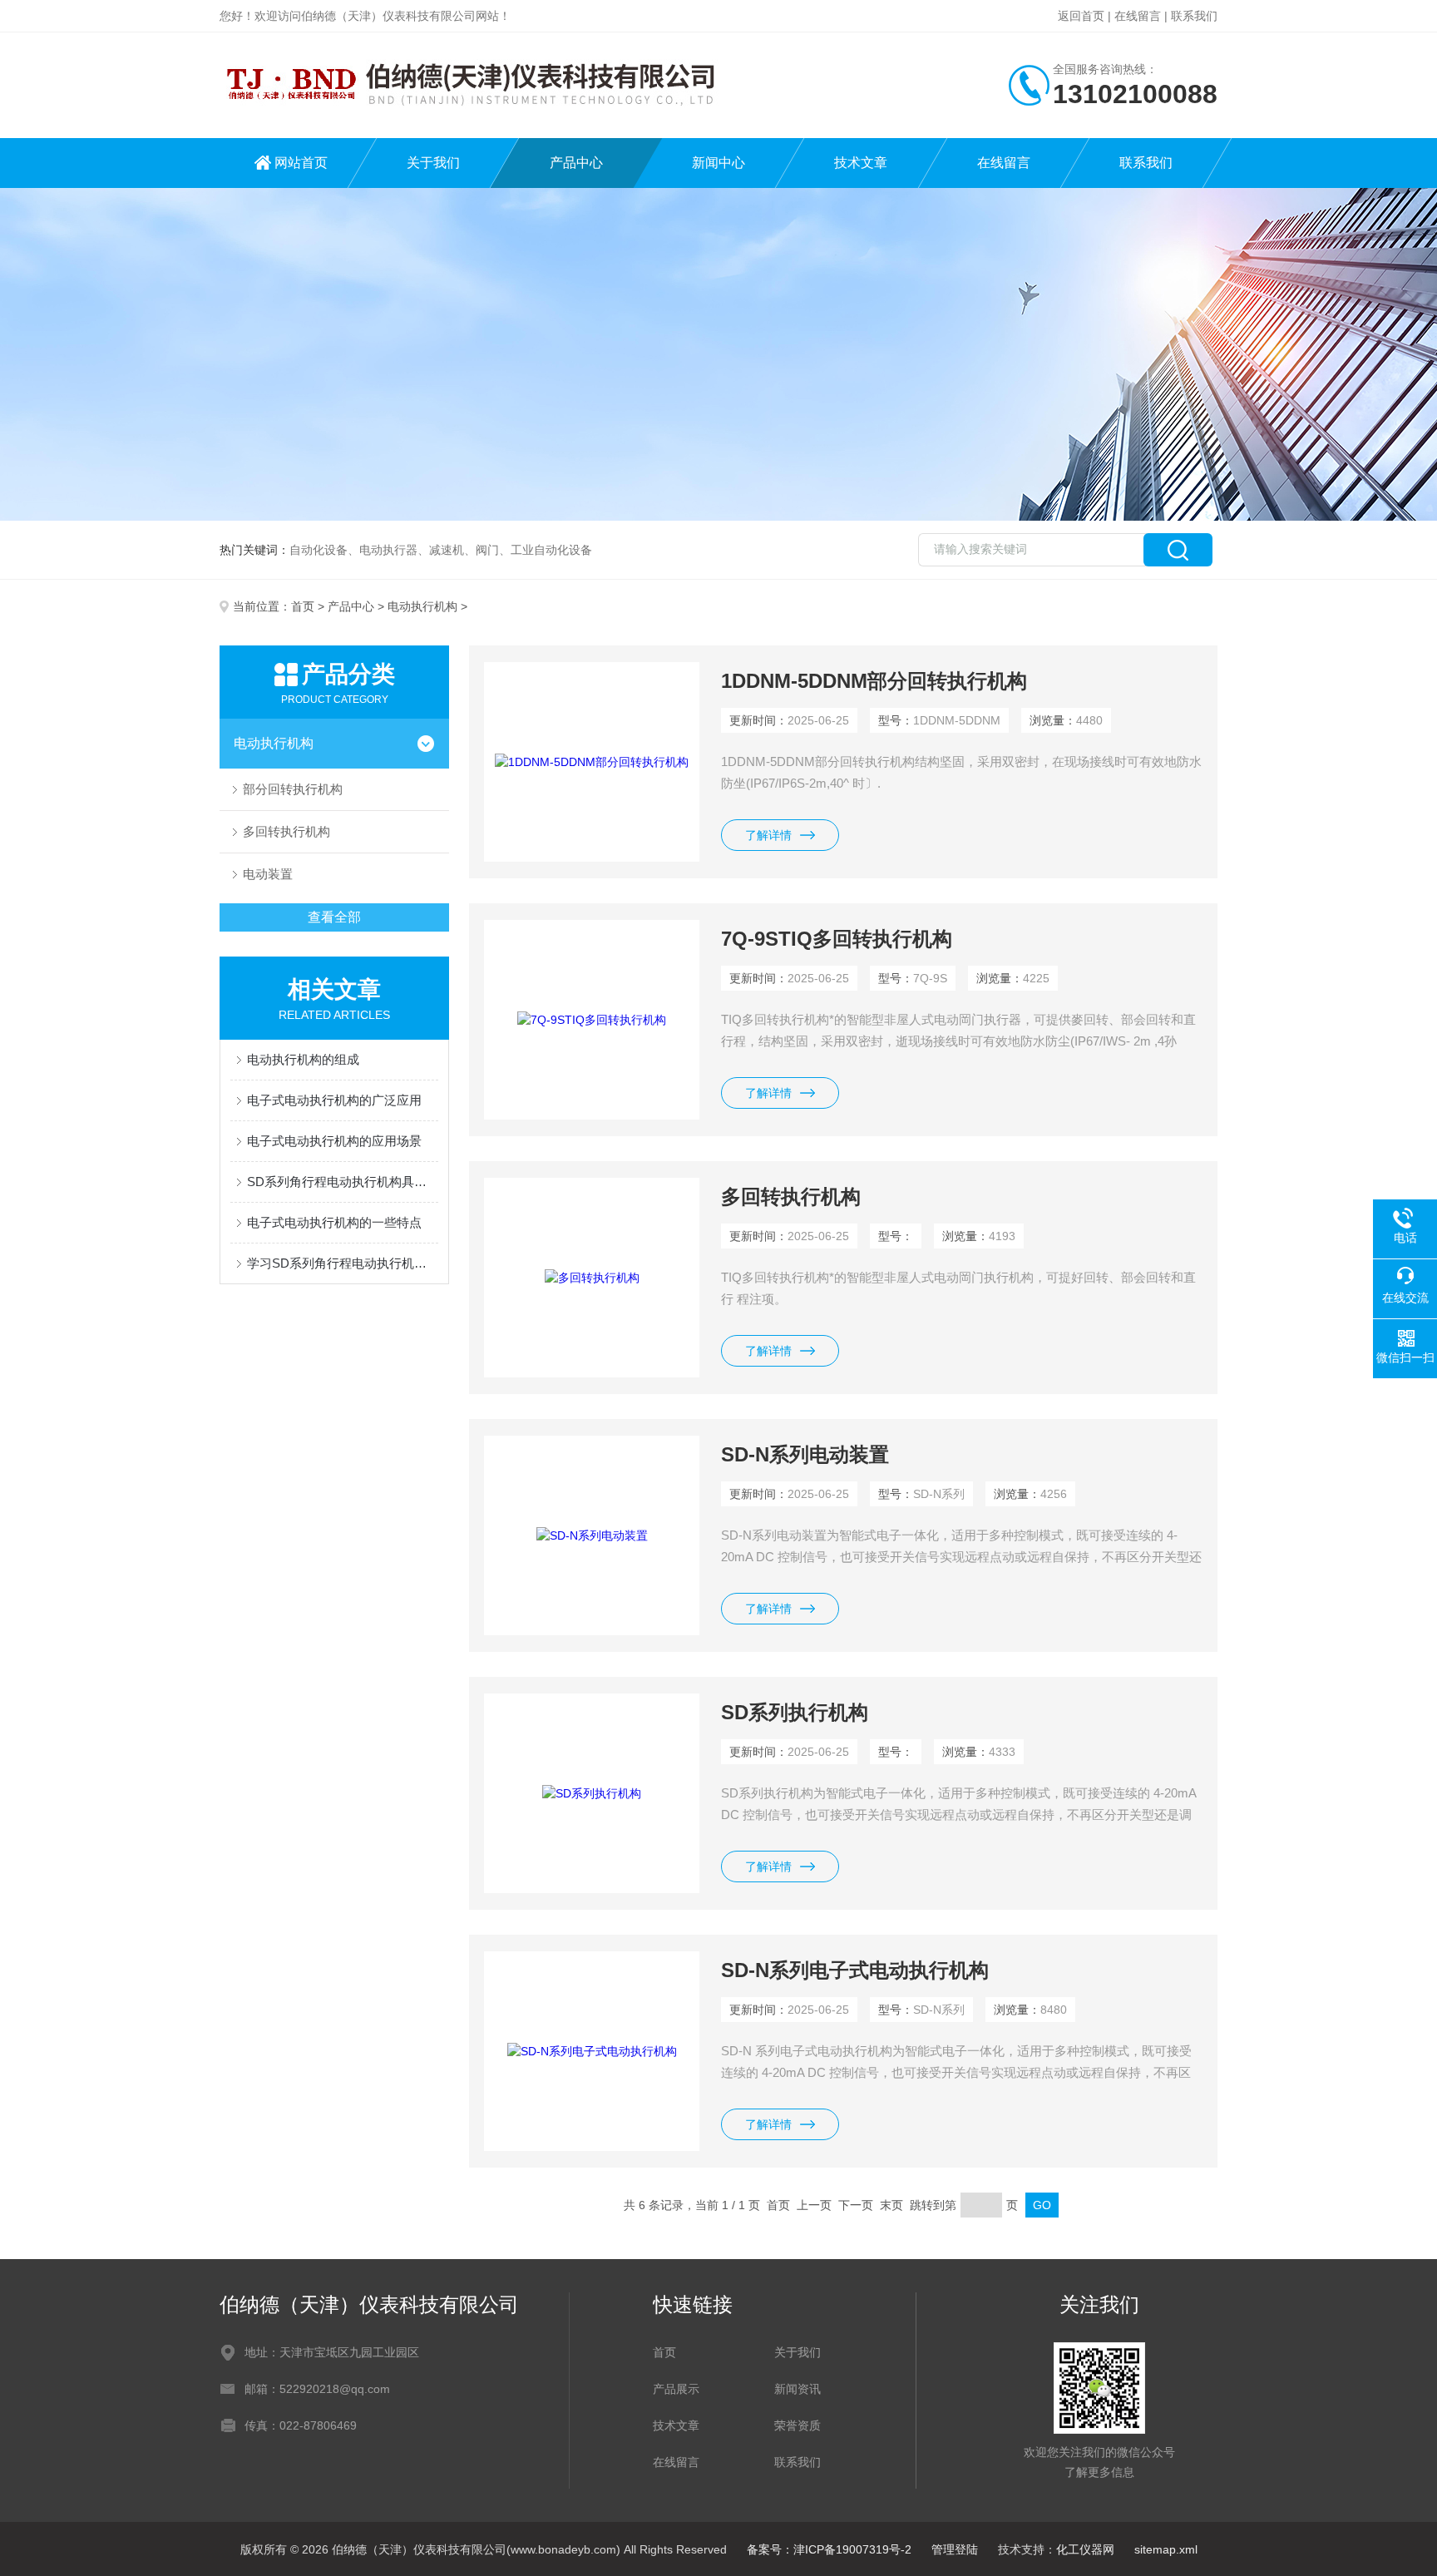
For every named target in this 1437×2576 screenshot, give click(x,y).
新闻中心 (718, 163)
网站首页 (301, 163)
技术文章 (861, 163)
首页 (303, 606)
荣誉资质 (798, 2425)
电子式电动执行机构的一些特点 (334, 1222)
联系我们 (1194, 16)
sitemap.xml (1166, 2549)
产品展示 (676, 2389)
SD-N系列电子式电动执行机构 (855, 1970)
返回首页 (1081, 16)
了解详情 (768, 835)
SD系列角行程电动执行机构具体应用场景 (343, 1182)
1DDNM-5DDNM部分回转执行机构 (874, 681)
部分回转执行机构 (293, 789)
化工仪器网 (1085, 2549)
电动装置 (268, 874)
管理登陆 (955, 2549)
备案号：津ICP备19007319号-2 (829, 2549)
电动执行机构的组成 (303, 1059)
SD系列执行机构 (795, 1712)
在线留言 (1138, 16)
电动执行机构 (422, 606)
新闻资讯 (798, 2389)
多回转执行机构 (286, 831)
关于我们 (433, 163)
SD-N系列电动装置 (805, 1454)
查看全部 (334, 917)
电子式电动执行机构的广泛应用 (334, 1100)
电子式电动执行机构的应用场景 (334, 1141)
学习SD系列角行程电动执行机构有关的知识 (343, 1263)
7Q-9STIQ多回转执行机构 (837, 939)
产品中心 (576, 163)
